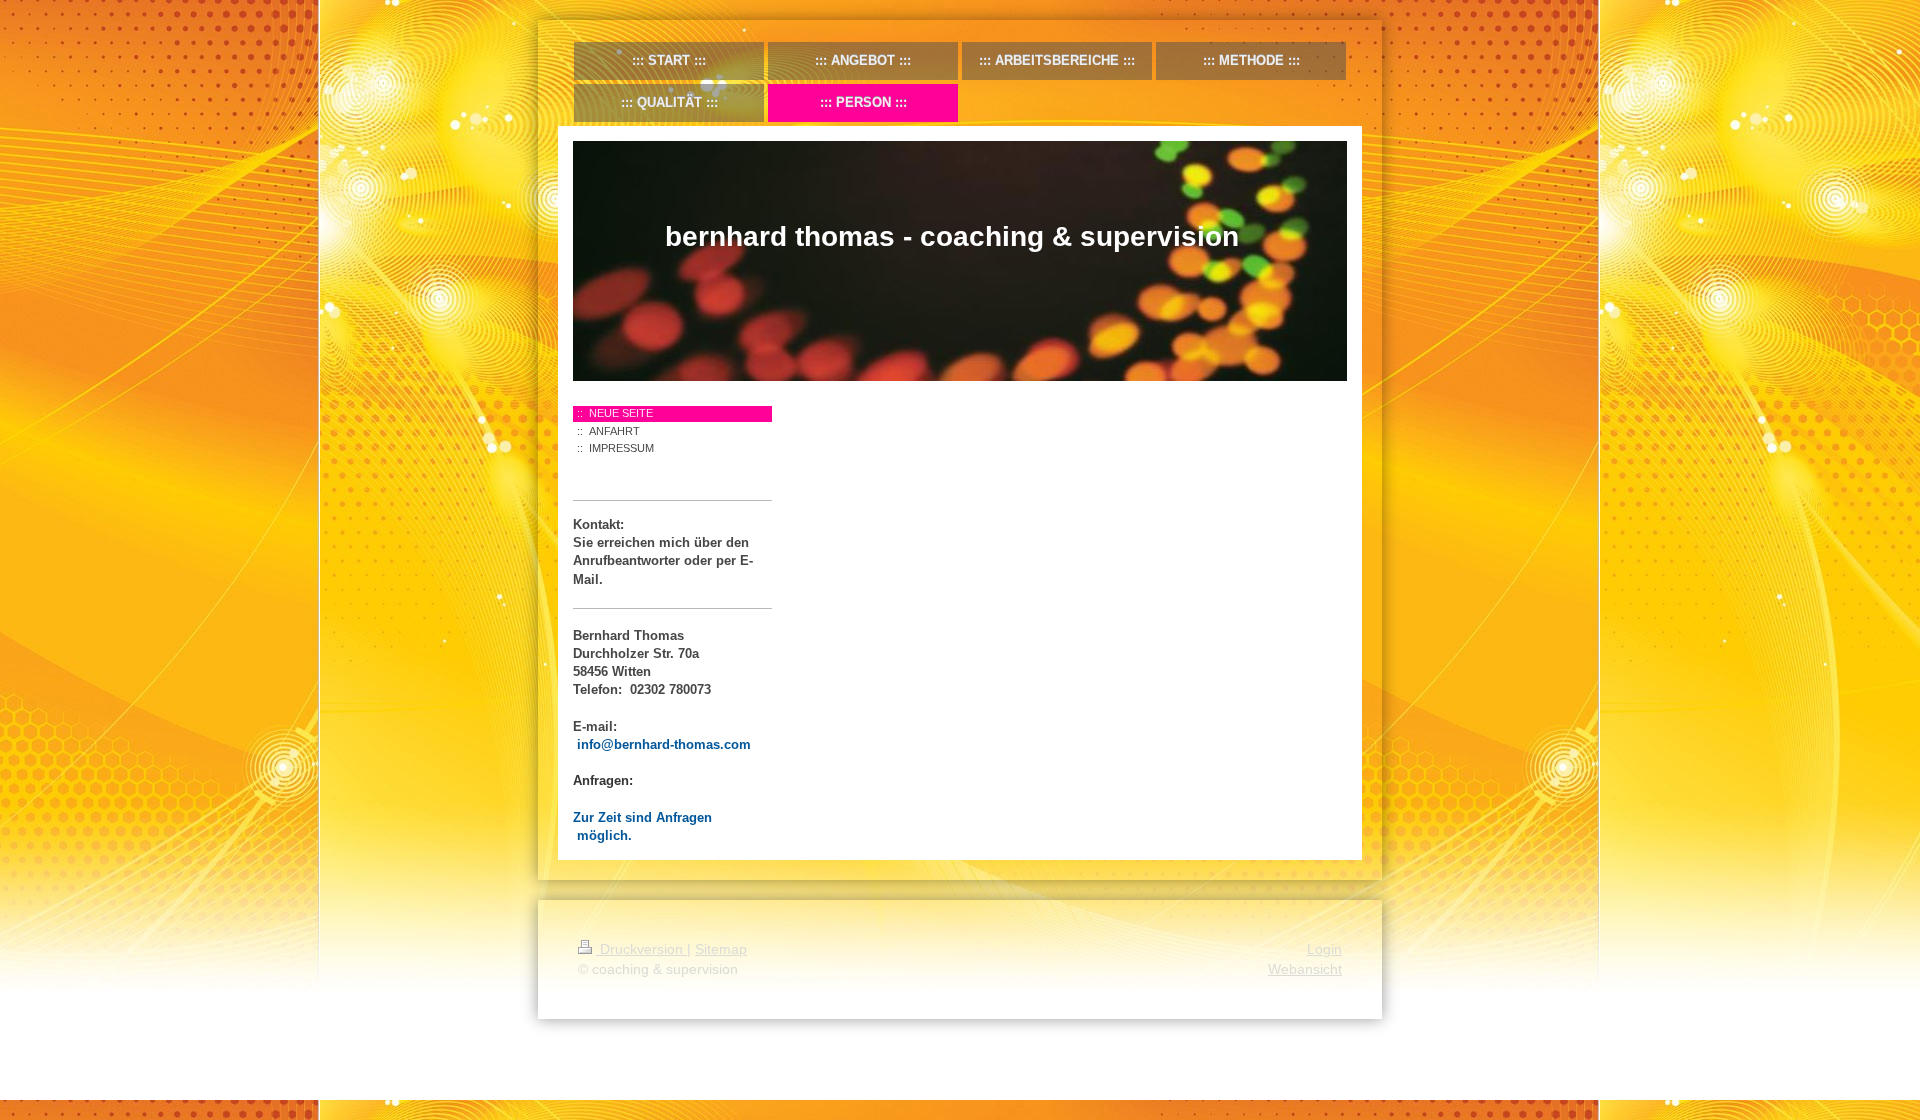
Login (1324, 949)
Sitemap (721, 949)
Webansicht (1305, 969)
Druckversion (641, 949)
